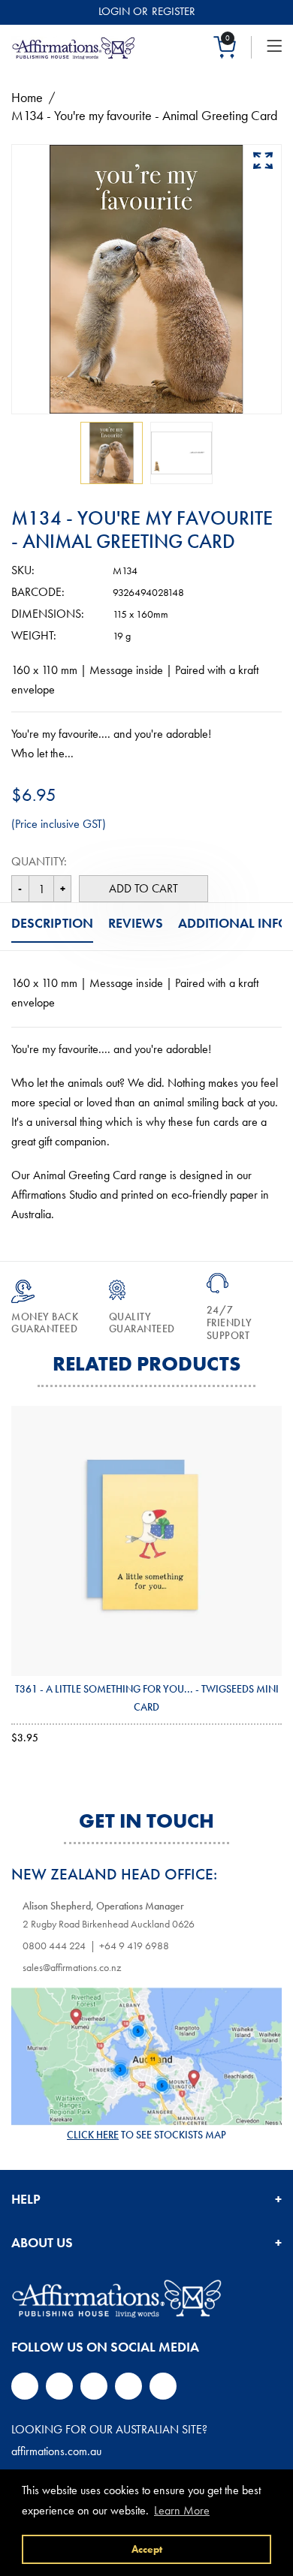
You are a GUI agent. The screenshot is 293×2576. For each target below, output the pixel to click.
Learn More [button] (182, 2510)
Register (174, 11)
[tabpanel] (112, 453)
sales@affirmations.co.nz (72, 1967)
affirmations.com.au (56, 2451)
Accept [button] (147, 2549)
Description (52, 923)
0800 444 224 (54, 1946)
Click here (93, 2135)
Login (114, 11)
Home (27, 97)
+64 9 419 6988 (134, 1946)
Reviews (136, 923)
